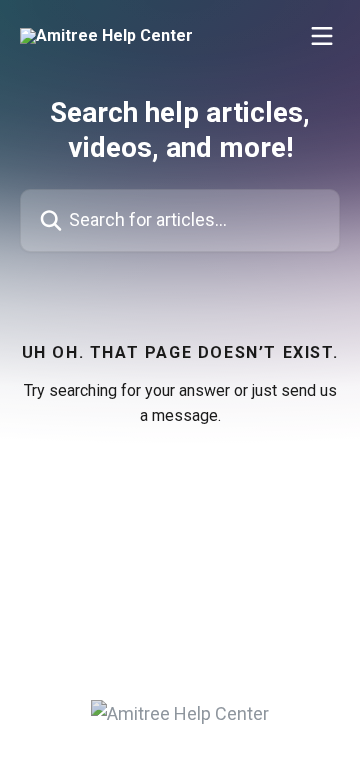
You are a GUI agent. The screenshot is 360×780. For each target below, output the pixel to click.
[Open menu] (322, 36)
